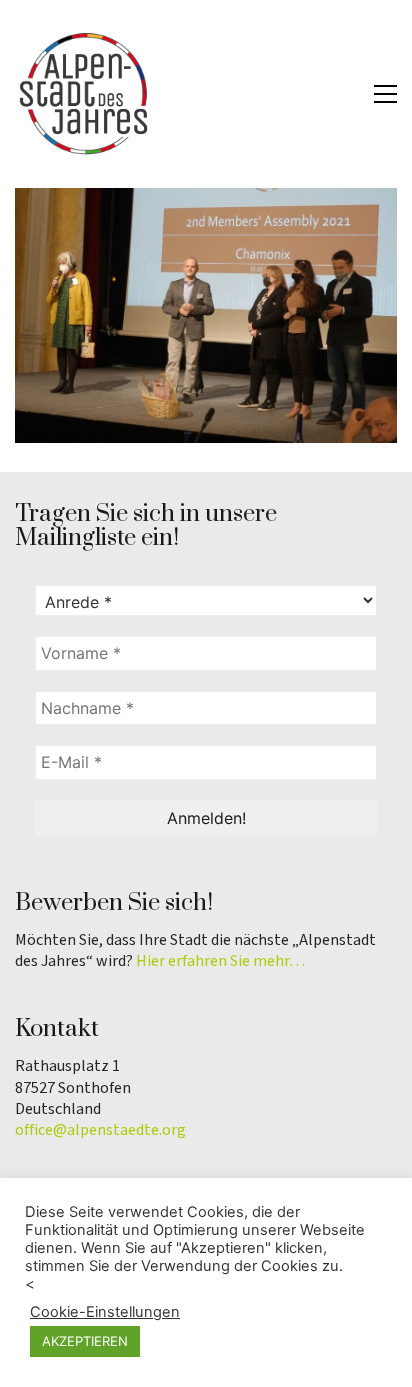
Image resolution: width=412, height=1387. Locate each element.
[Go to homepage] (85, 94)
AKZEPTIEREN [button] (85, 1341)
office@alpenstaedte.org (100, 1130)
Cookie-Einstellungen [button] (105, 1312)
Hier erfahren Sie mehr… (220, 961)
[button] (385, 94)
